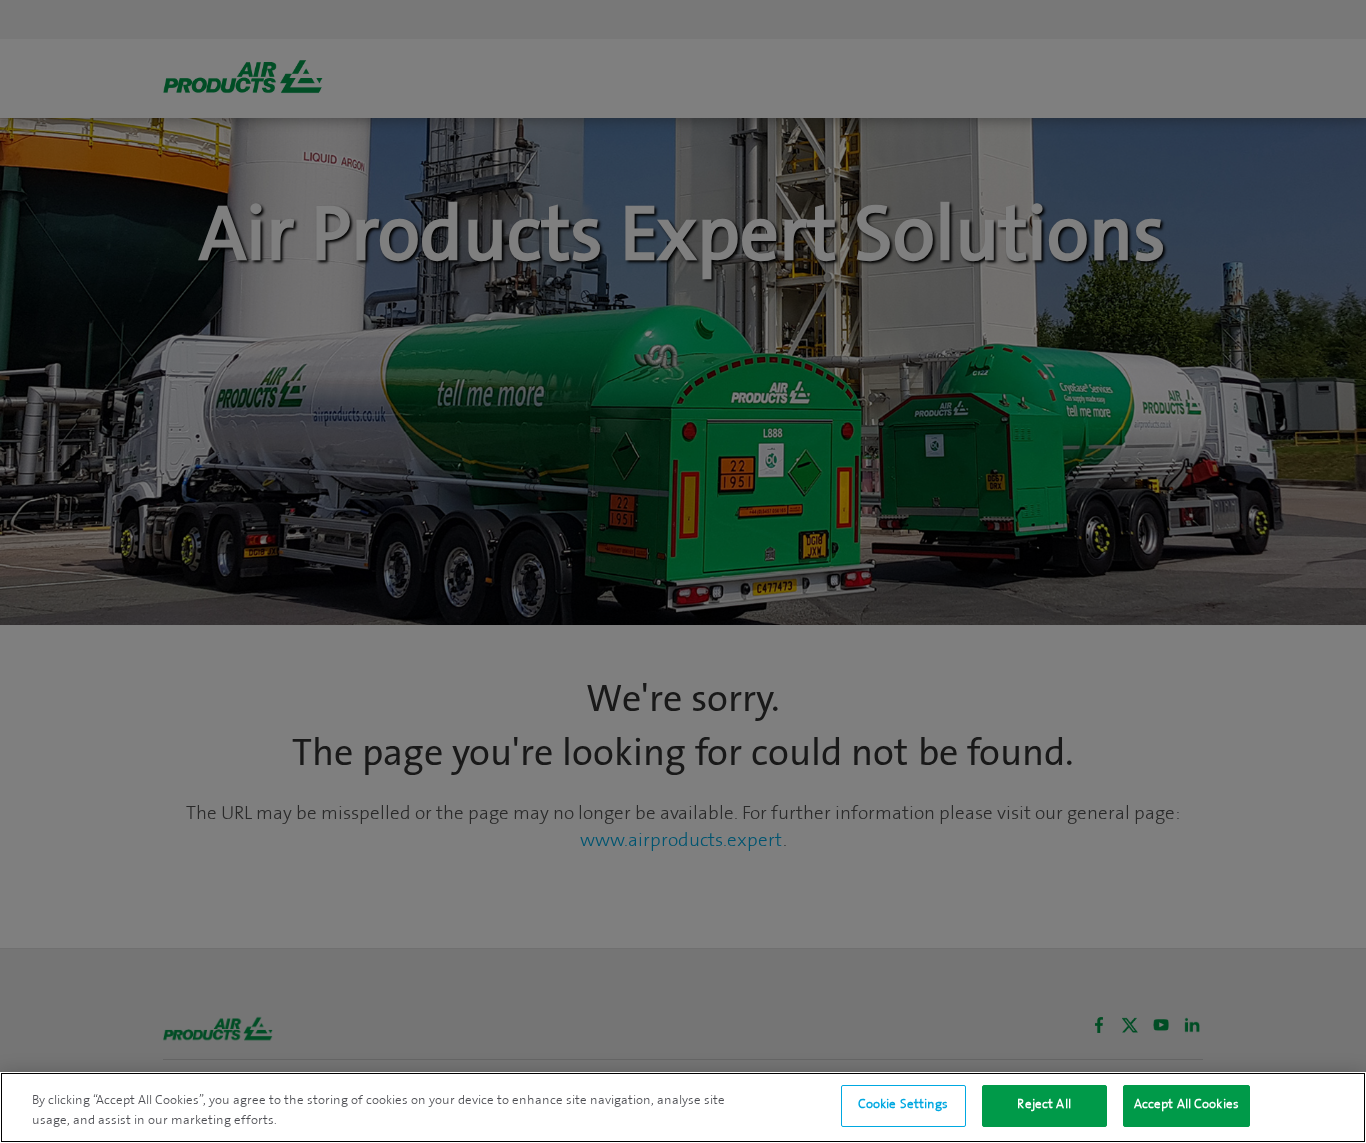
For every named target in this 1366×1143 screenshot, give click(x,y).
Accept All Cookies (1186, 1105)
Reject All (1043, 1105)
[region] (683, 1107)
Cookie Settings (903, 1105)
